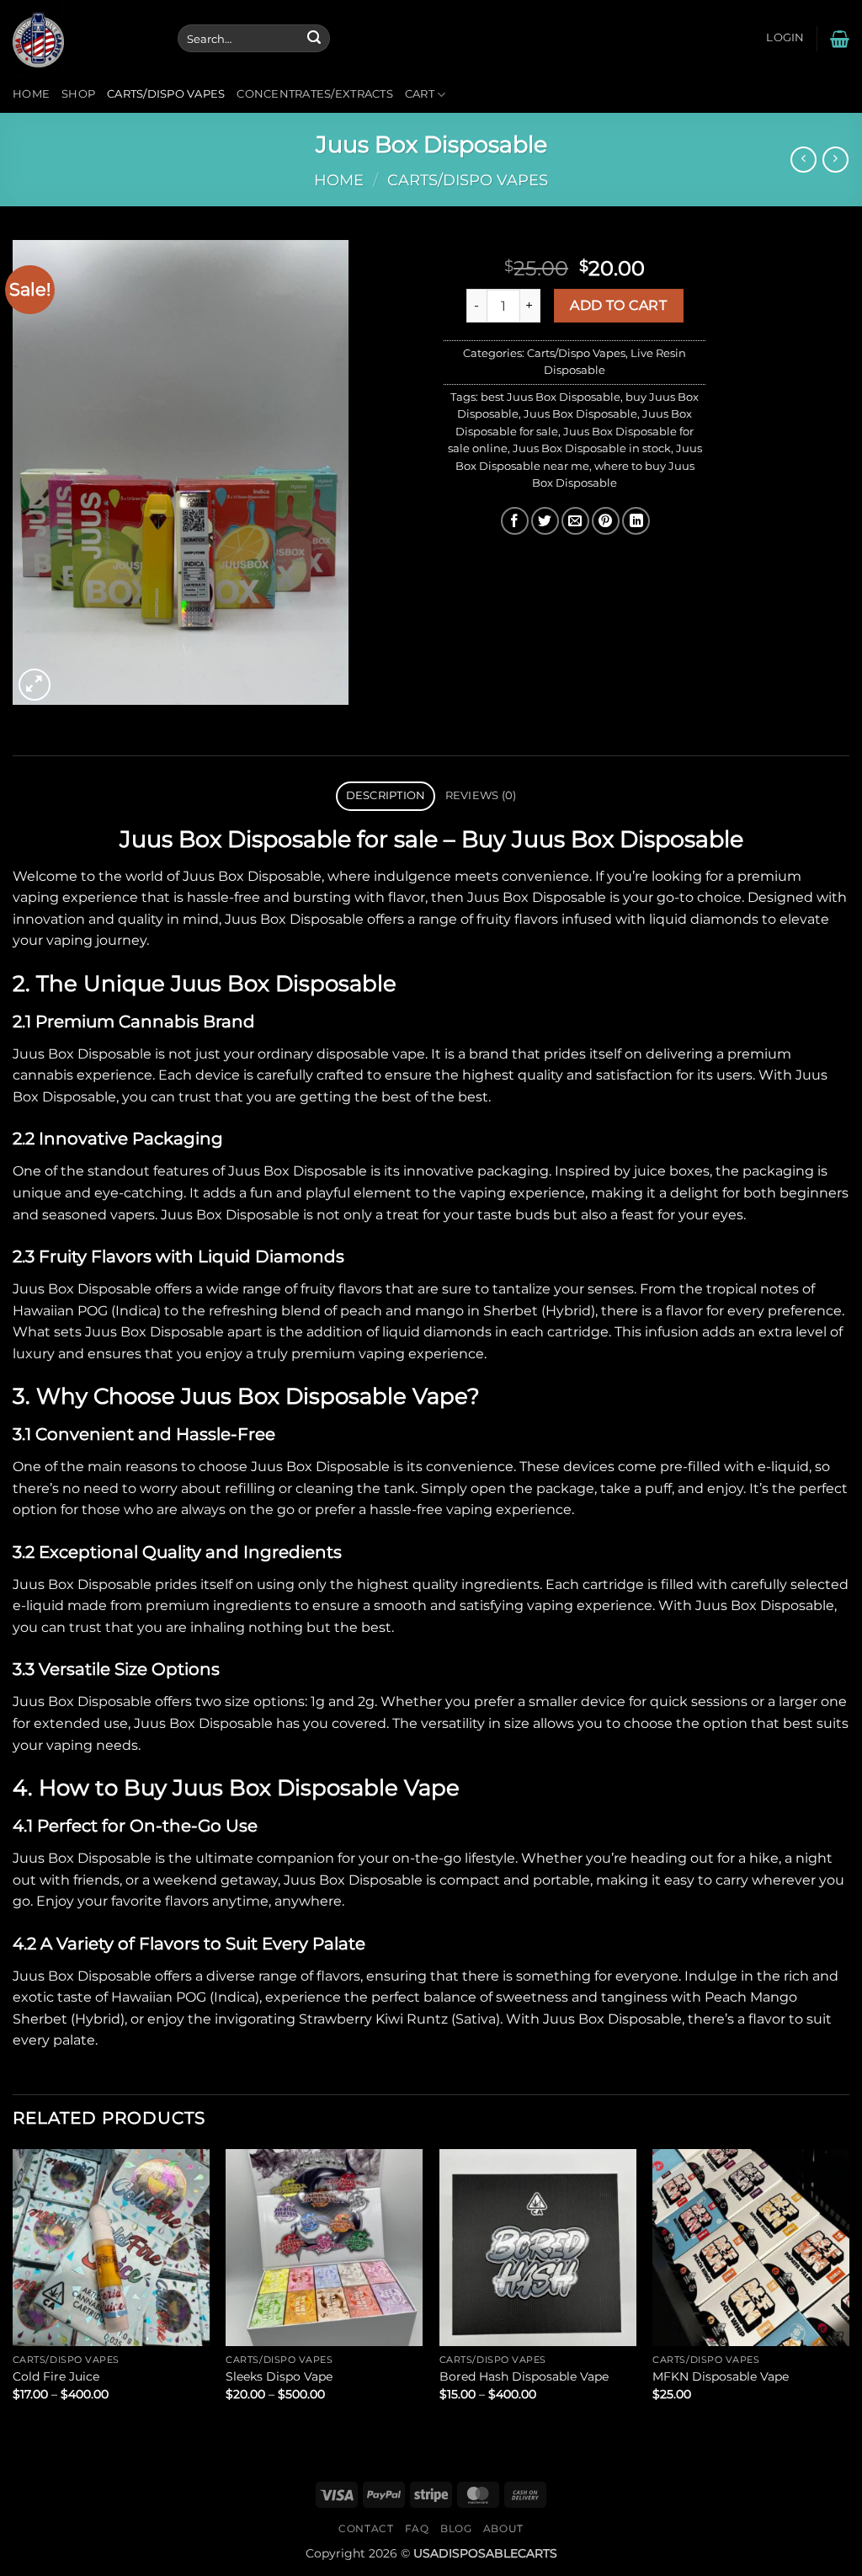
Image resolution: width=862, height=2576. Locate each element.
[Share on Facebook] (515, 521)
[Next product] (803, 160)
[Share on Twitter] (545, 521)
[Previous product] (835, 160)
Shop (78, 94)
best (473, 1097)
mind (201, 919)
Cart (420, 94)
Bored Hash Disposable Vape (524, 2376)
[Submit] (314, 39)
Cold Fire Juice (56, 2376)
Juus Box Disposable (580, 414)
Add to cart (618, 305)
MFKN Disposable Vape (721, 2376)
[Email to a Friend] (575, 521)
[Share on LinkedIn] (636, 521)
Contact (366, 2528)
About (503, 2528)
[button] (785, 38)
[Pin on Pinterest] (606, 521)
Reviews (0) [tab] (481, 795)
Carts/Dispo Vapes (166, 94)
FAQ (417, 2528)
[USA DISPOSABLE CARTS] (82, 38)
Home (31, 94)
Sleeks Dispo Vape (279, 2376)
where (349, 876)
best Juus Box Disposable (551, 397)
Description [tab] (386, 795)
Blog (456, 2528)
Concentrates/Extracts (314, 94)
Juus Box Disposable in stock (592, 448)
